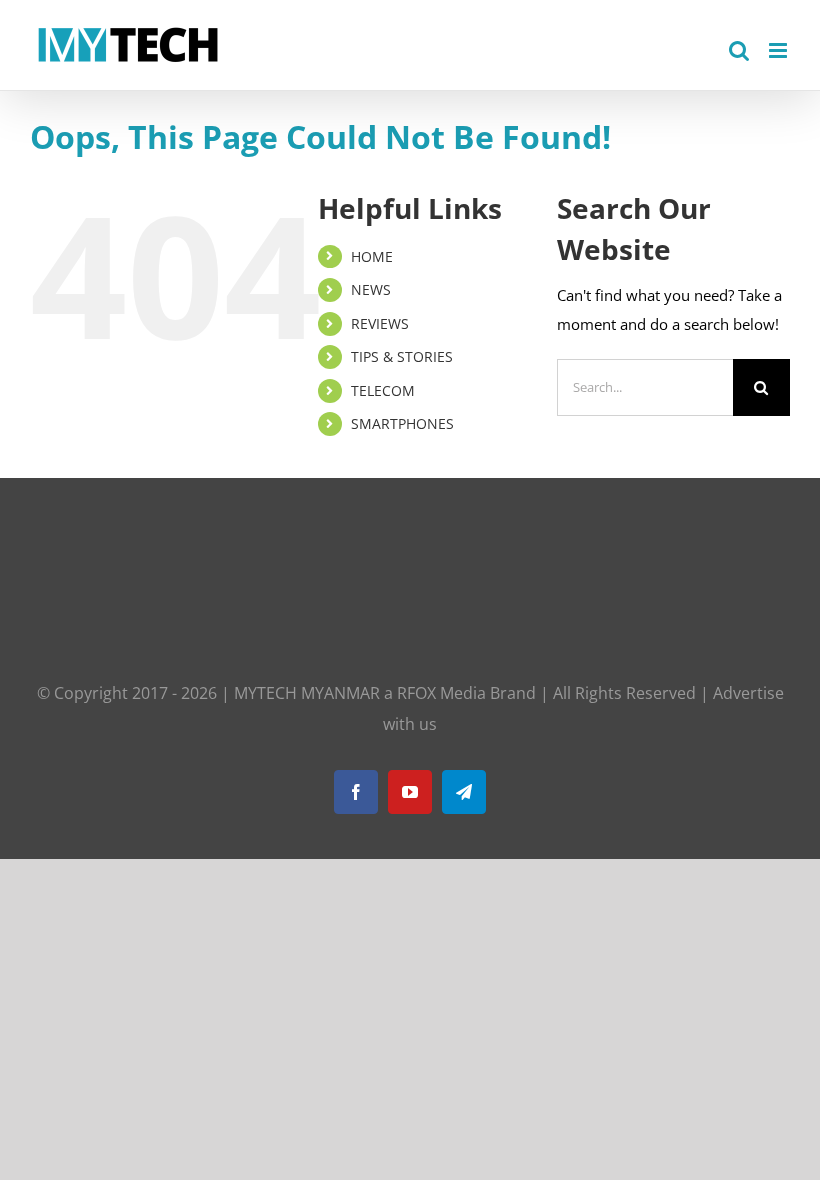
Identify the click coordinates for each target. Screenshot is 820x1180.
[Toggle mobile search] (739, 50)
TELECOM (383, 390)
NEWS (371, 289)
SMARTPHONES (402, 423)
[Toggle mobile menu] (779, 50)
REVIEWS (380, 323)
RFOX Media (441, 693)
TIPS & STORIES (402, 356)
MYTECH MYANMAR (307, 693)
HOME (372, 256)
